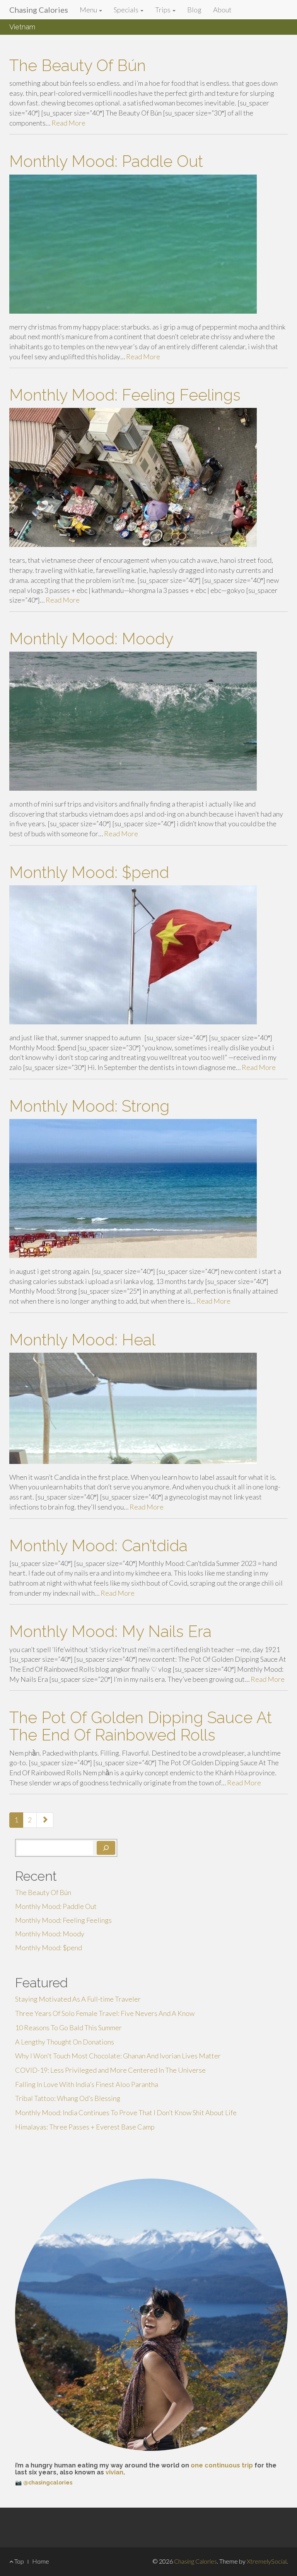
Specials (127, 10)
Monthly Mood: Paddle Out (106, 161)
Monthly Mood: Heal (82, 1340)
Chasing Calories (39, 10)
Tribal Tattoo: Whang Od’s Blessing (68, 2098)
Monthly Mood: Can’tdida (98, 1546)
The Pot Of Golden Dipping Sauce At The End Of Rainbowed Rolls (141, 1726)
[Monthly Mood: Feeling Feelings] (148, 477)
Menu (89, 10)
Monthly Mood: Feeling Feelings (125, 395)
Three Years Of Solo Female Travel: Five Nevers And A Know (105, 2013)
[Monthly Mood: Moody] (148, 721)
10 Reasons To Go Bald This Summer (68, 2028)
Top (19, 2561)
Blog (194, 10)
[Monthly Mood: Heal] (148, 1408)
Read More (68, 123)
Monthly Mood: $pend (89, 872)
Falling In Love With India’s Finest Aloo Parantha (87, 2084)
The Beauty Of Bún (78, 65)
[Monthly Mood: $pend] (148, 955)
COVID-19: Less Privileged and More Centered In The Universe (110, 2070)
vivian (114, 2472)
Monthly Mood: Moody (91, 639)
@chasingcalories (48, 2483)
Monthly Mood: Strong (89, 1106)
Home (41, 2561)
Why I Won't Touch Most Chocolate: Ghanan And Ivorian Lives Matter (118, 2056)
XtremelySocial (267, 2561)
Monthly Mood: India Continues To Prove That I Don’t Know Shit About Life (126, 2112)
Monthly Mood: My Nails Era (110, 1631)
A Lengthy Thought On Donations (65, 2042)
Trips (163, 10)
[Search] (106, 1848)
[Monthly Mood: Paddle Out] (148, 244)
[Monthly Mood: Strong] (148, 1189)
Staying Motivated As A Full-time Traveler (78, 1999)
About (222, 10)
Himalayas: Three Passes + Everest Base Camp (85, 2127)
